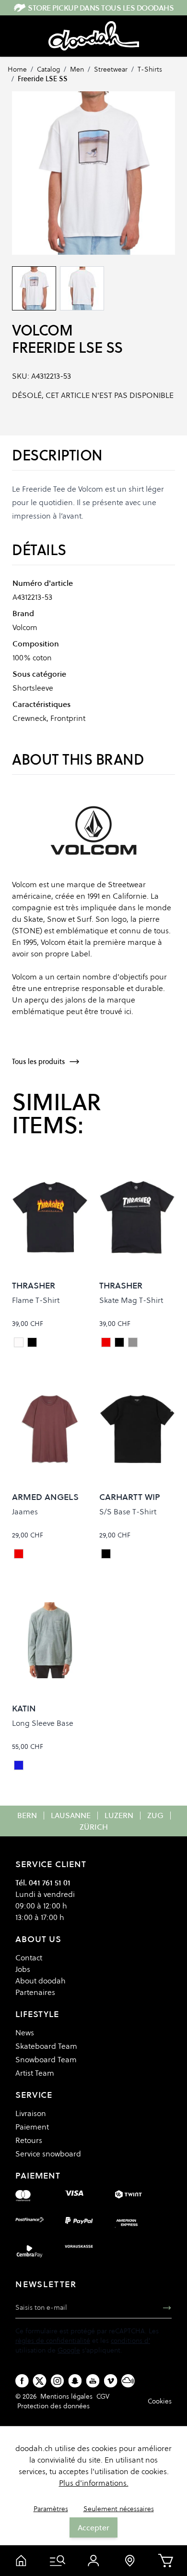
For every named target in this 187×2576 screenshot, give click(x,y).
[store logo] (94, 36)
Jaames (25, 1511)
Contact (29, 1957)
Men (77, 69)
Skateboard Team (46, 2046)
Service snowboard (48, 2154)
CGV (103, 2396)
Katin (24, 1708)
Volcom (42, 330)
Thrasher (34, 1285)
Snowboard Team (46, 2059)
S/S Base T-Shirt (128, 1511)
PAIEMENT (38, 2175)
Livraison (31, 2113)
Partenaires (35, 1992)
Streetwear (111, 69)
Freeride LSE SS (43, 79)
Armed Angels (45, 1497)
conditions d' (130, 2341)
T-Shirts (150, 69)
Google (69, 2350)
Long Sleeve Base (43, 1723)
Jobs (23, 1969)
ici (128, 1011)
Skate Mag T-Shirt (131, 1300)
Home (17, 69)
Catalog (48, 69)
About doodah (41, 1981)
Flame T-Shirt (36, 1300)
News (25, 2032)
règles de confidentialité (53, 2341)
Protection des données (53, 2406)
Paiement (32, 2127)
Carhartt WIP (130, 1497)
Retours (29, 2140)
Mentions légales (66, 2396)
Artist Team (35, 2073)
